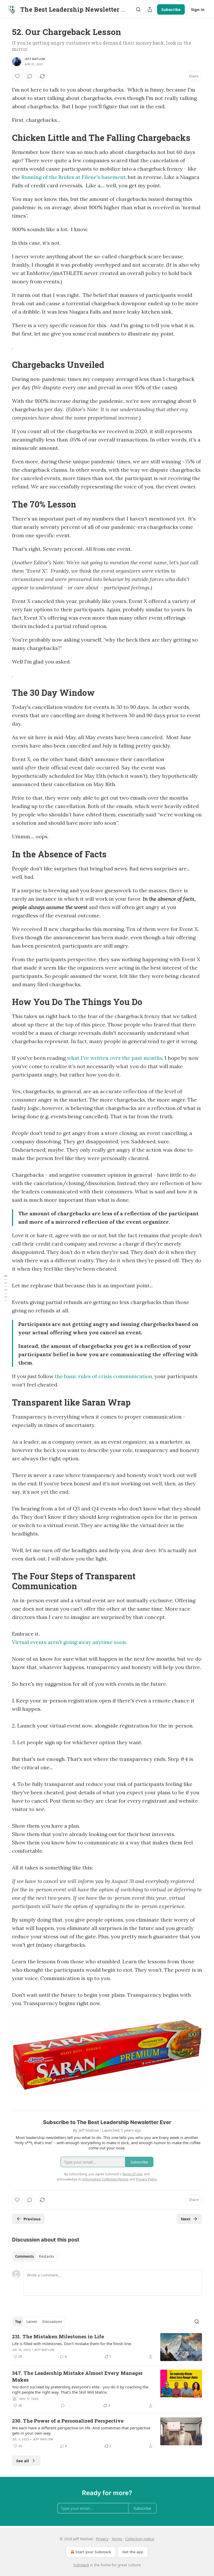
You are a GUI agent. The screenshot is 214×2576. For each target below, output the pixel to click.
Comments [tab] (24, 2256)
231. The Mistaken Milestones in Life (58, 2336)
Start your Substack (93, 2552)
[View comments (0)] (30, 76)
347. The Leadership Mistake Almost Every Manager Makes (77, 2376)
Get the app (133, 2552)
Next (186, 2219)
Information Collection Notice (105, 2179)
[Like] (17, 76)
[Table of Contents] (6, 1288)
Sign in (198, 9)
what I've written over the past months (115, 1058)
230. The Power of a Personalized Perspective (68, 2421)
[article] (107, 2347)
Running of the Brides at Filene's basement (73, 177)
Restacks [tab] (46, 2256)
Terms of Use (132, 2174)
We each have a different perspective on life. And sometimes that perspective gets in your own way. (81, 2430)
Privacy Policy (146, 2179)
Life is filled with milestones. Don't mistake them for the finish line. (72, 2344)
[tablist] (35, 2256)
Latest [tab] (32, 2322)
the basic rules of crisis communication (103, 1376)
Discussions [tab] (52, 2322)
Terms (117, 2539)
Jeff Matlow (35, 59)
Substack (81, 2565)
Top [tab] (18, 2322)
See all (23, 2461)
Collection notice (140, 2539)
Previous (32, 2219)
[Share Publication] (150, 9)
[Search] (138, 9)
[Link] (5, 138)
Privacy (102, 2539)
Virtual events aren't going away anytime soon (69, 1642)
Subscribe (171, 9)
